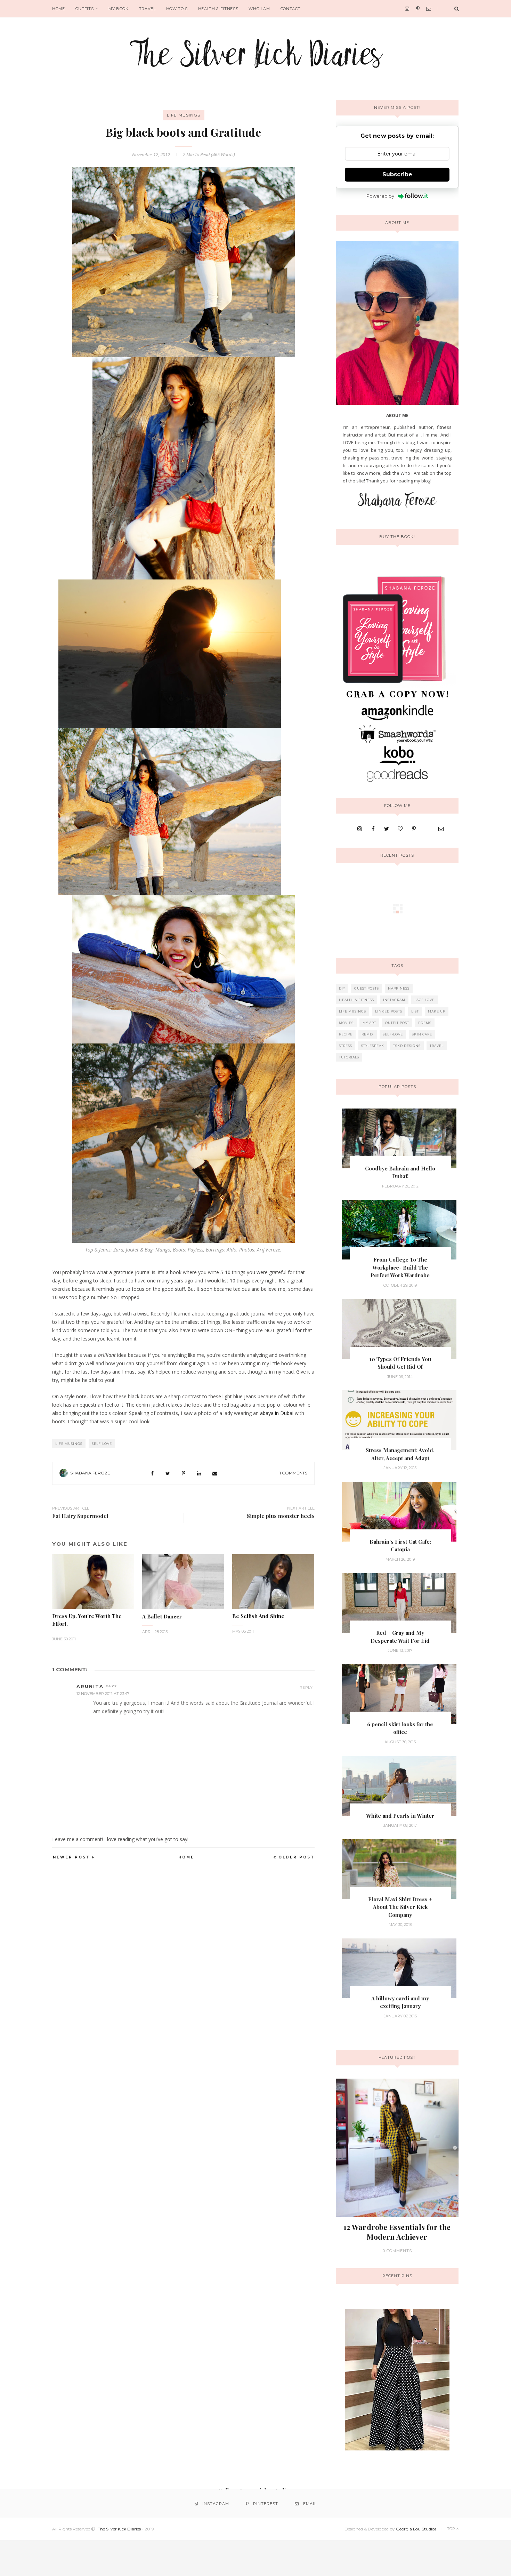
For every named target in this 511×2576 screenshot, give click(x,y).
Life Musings (184, 115)
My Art (369, 1023)
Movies (346, 1023)
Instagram (394, 1000)
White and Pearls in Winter (400, 1816)
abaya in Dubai (277, 1413)
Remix (368, 1034)
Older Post (297, 1857)
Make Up (437, 1011)
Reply (306, 1687)
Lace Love (424, 1000)
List (415, 1011)
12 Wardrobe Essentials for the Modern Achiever (397, 2232)
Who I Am (259, 9)
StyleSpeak (373, 1046)
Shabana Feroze (90, 1473)
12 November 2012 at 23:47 (103, 1694)
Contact (291, 9)
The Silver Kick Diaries (119, 2529)
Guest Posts (367, 988)
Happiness (399, 988)
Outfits (85, 9)
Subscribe (397, 174)
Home (59, 9)
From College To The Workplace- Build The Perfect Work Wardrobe (400, 1267)
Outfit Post (397, 1023)
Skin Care (422, 1034)
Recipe (346, 1034)
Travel (147, 9)
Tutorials (349, 1057)
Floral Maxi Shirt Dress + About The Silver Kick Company (400, 1907)
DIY (342, 988)
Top (452, 2529)
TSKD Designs (407, 1046)
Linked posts (389, 1011)
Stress (346, 1046)
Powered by (380, 196)
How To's (177, 9)
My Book (119, 9)
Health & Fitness (218, 9)
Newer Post (71, 1857)
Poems (425, 1023)
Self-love (102, 1444)
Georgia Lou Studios (416, 2529)
